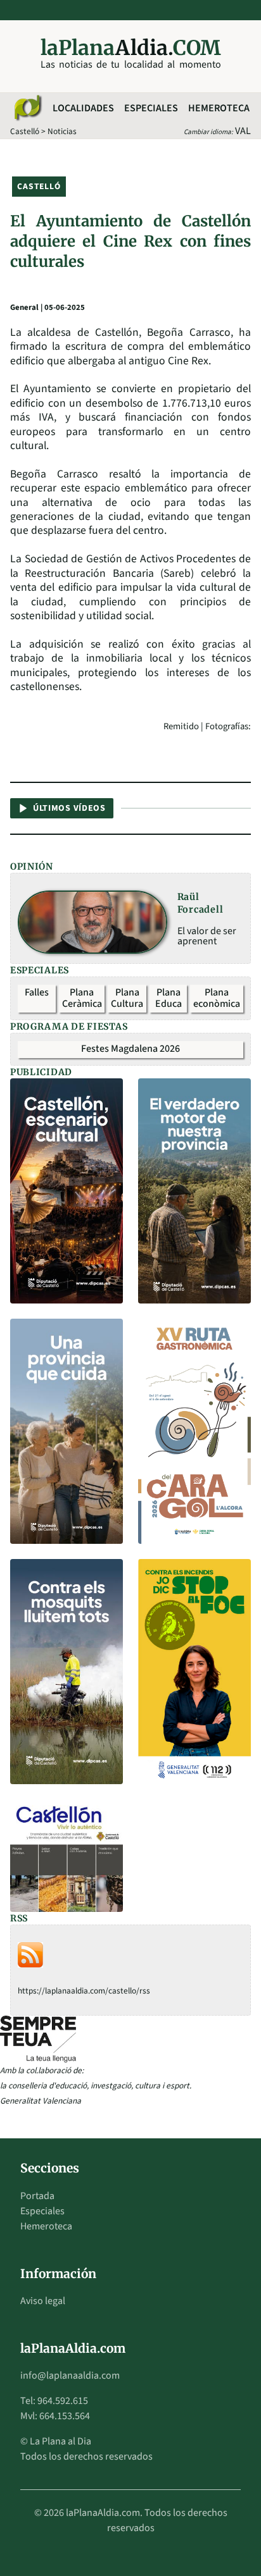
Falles (37, 992)
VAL (243, 131)
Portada (37, 2196)
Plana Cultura (127, 998)
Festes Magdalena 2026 (130, 1049)
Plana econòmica (217, 998)
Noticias (62, 131)
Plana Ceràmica (82, 998)
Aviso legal (43, 2301)
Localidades (83, 108)
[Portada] (27, 108)
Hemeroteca (219, 108)
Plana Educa (169, 998)
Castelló (25, 131)
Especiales (151, 108)
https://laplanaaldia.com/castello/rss (84, 1991)
